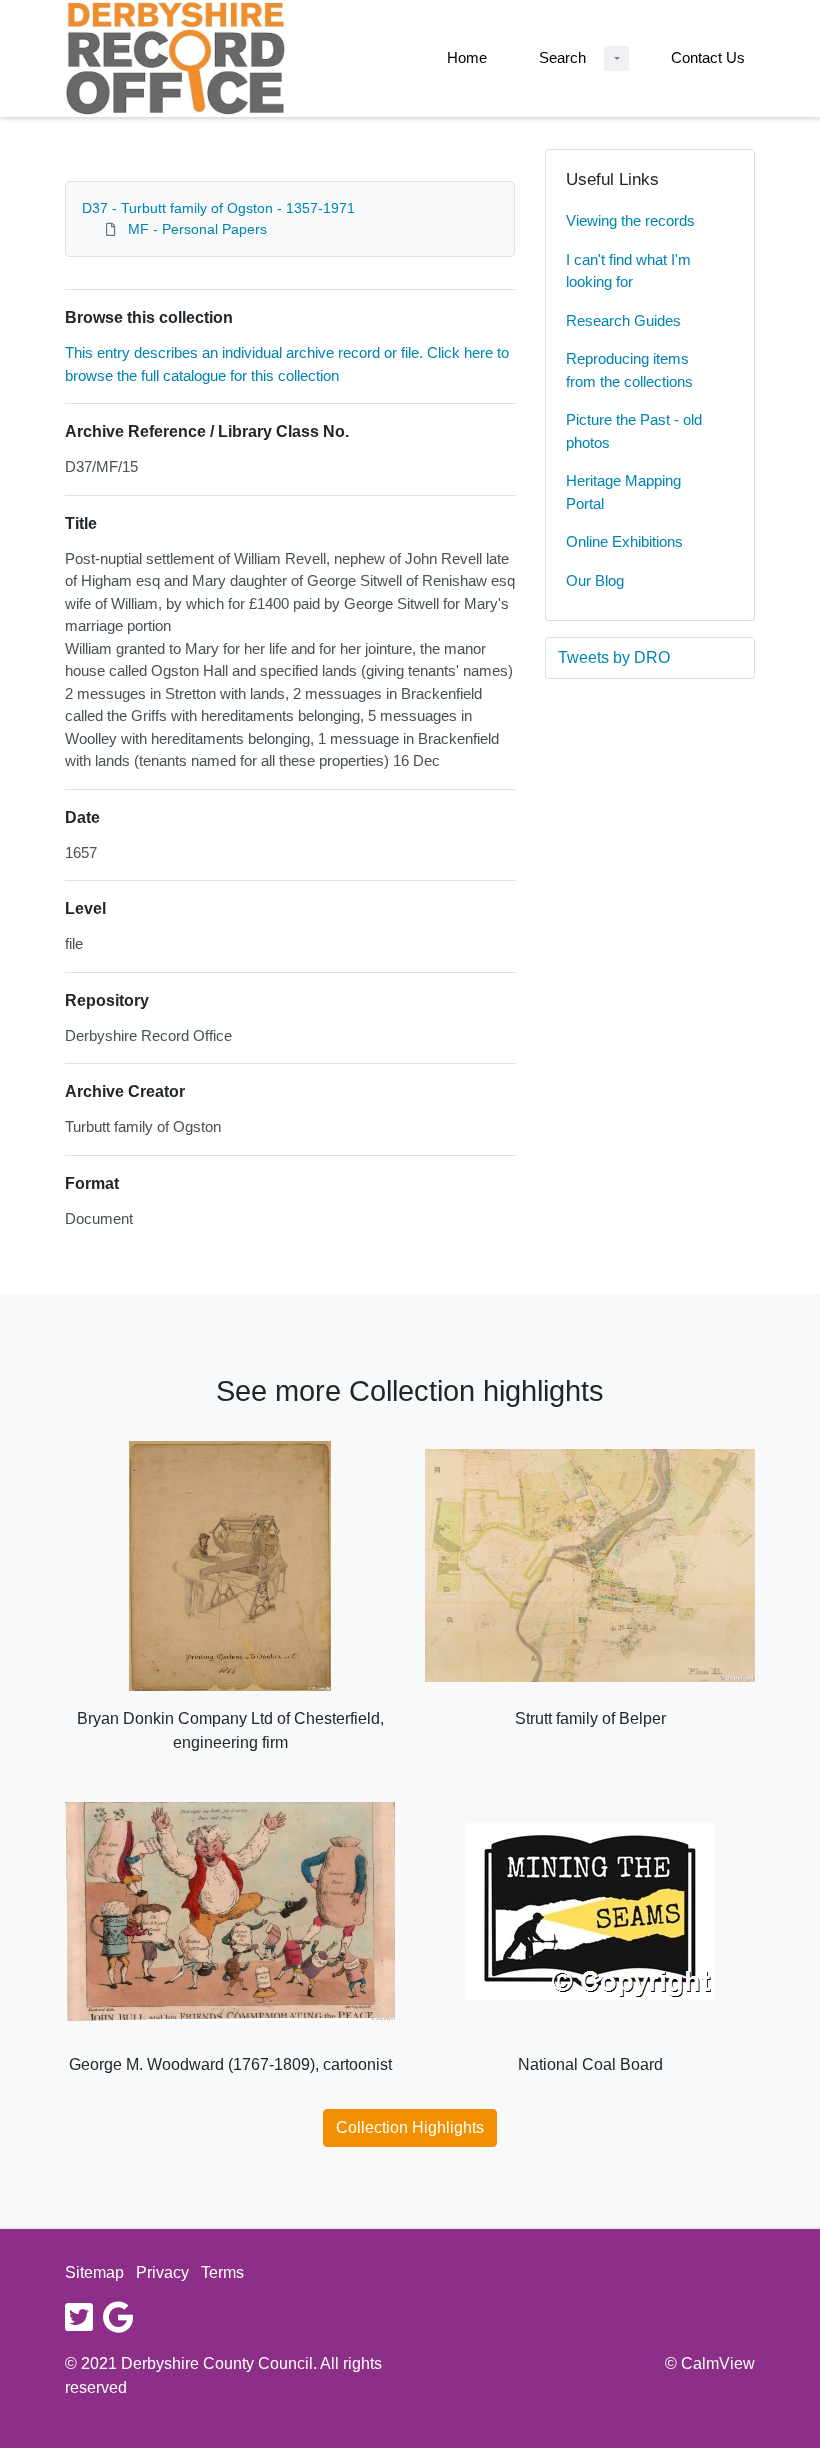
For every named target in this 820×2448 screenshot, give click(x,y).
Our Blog (595, 580)
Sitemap (94, 2272)
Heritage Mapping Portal (623, 492)
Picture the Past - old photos (634, 431)
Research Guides (623, 320)
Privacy (162, 2272)
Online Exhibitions (624, 541)
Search (562, 57)
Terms (222, 2272)
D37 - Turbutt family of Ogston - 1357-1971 (218, 208)
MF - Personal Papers (197, 229)
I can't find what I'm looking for (628, 271)
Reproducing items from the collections (629, 370)
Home (467, 57)
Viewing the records (630, 220)
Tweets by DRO (614, 657)
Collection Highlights (410, 2127)
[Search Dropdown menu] (616, 58)
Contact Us (708, 57)
